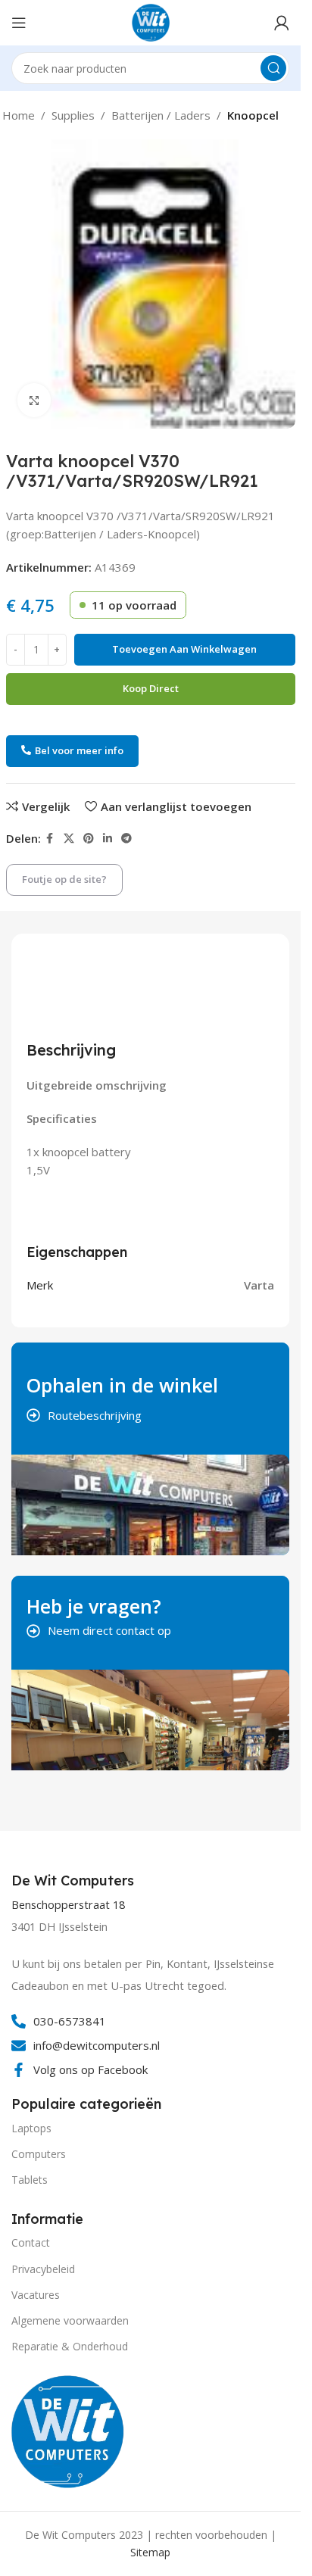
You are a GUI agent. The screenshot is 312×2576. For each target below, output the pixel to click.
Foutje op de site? (64, 879)
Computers (39, 2154)
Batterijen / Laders (161, 115)
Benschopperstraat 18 (68, 1905)
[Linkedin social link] (108, 839)
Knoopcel (253, 115)
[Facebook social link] (50, 839)
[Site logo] (151, 21)
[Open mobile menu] (19, 23)
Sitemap (150, 2552)
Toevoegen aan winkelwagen (184, 649)
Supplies (73, 115)
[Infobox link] (75, 1881)
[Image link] (68, 2430)
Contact (31, 2242)
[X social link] (69, 839)
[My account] (282, 23)
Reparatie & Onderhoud (70, 2346)
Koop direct (151, 688)
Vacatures (36, 2295)
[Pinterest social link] (89, 839)
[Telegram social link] (126, 839)
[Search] (273, 68)
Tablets (30, 2180)
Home (19, 115)
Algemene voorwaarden (70, 2320)
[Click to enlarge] (34, 400)
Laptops (31, 2128)
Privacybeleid (43, 2269)
